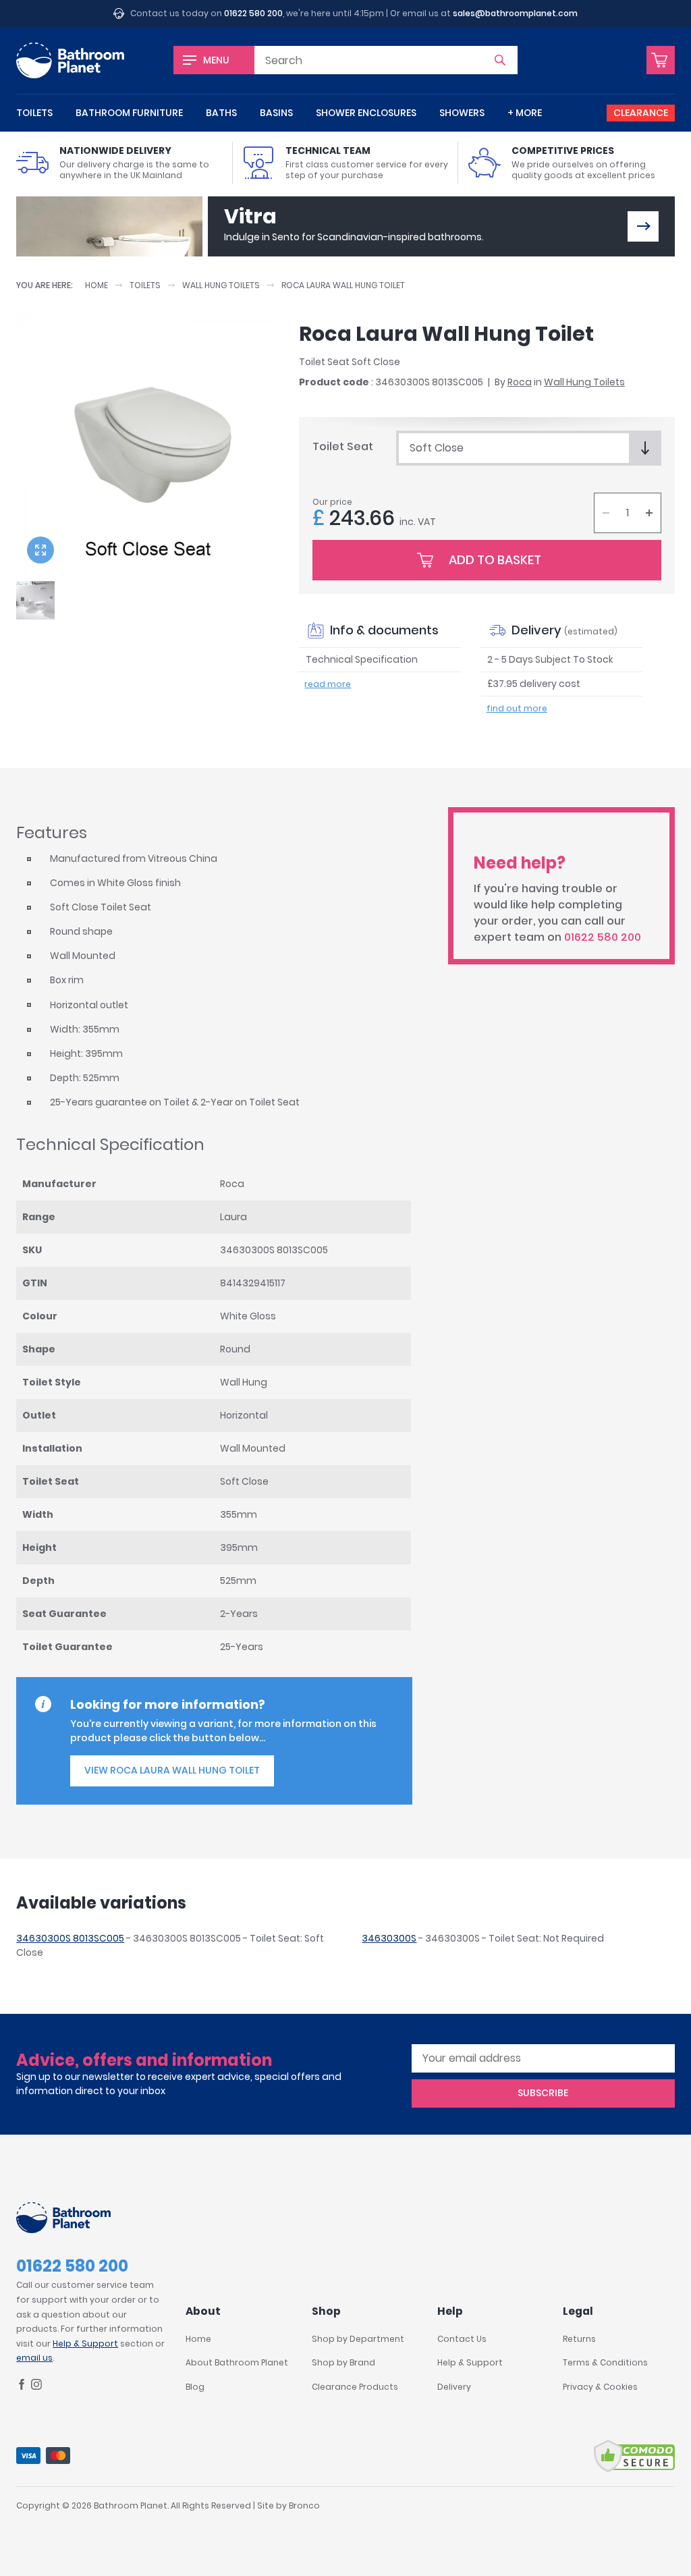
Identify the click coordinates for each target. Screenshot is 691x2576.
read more (328, 684)
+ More (525, 113)
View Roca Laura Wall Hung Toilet (172, 1770)
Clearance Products (355, 2387)
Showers (462, 113)
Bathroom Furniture (129, 113)
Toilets (34, 113)
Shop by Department (358, 2339)
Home (96, 285)
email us (34, 2358)
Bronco (304, 2505)
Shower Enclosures (366, 113)
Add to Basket (495, 560)
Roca (520, 382)
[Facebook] (22, 2387)
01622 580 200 (253, 13)
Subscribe (543, 2093)
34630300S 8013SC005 (70, 1938)
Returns (579, 2339)
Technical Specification (362, 659)
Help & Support (85, 2344)
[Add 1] (649, 513)
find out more (517, 708)
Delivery (454, 2387)
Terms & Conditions (605, 2362)
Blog (195, 2387)
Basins (276, 113)
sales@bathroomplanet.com (515, 13)
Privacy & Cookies (600, 2387)
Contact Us (462, 2339)
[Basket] (661, 60)
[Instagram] (36, 2387)
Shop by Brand (343, 2362)
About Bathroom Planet (237, 2362)
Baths (221, 113)
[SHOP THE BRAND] (643, 226)
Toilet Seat (343, 446)
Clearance (641, 113)
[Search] (500, 60)
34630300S (389, 1938)
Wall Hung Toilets (221, 285)
